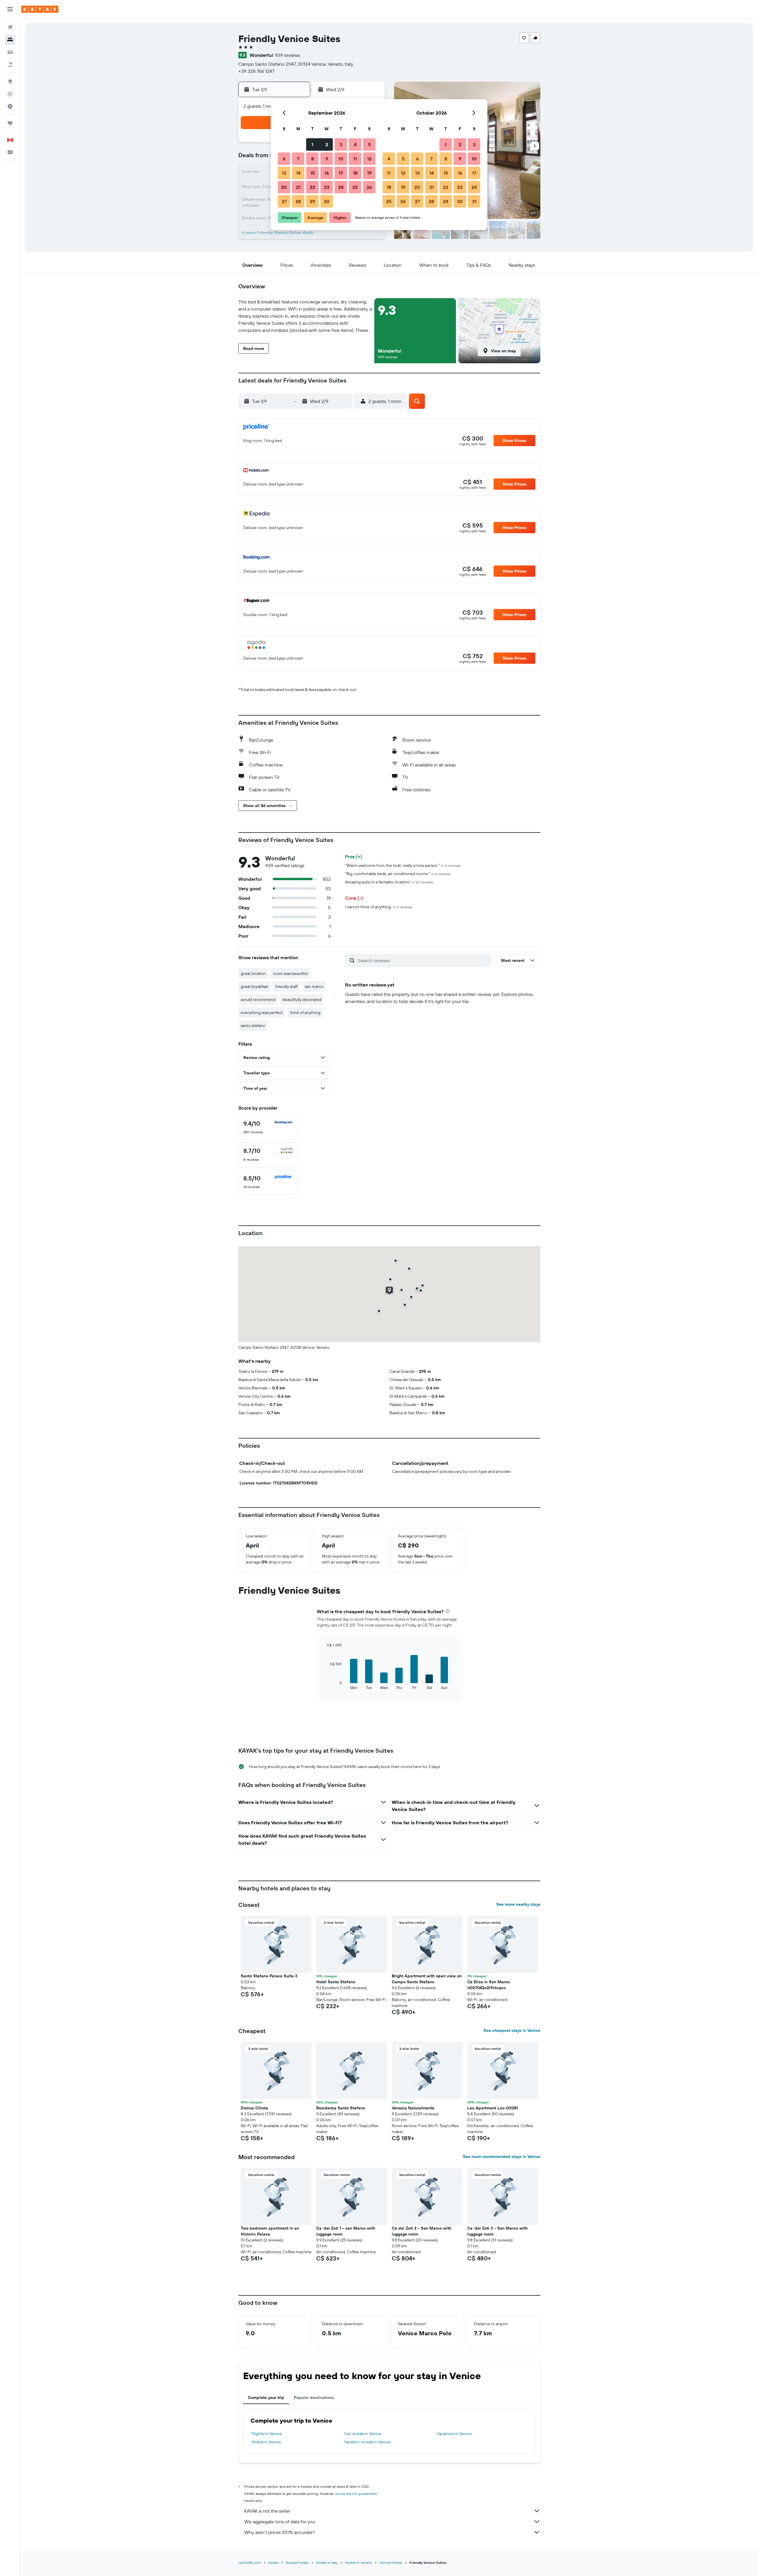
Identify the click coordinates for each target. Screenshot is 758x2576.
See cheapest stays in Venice (512, 2030)
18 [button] (355, 173)
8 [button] (313, 159)
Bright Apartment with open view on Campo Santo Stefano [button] (427, 1979)
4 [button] (355, 144)
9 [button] (327, 159)
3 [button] (341, 144)
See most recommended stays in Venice (502, 2156)
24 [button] (341, 187)
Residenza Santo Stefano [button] (341, 2108)
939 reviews (287, 55)
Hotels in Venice (266, 2442)
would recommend (258, 999)
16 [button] (327, 173)
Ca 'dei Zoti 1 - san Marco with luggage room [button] (346, 2231)
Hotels (273, 2563)
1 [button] (312, 144)
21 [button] (298, 187)
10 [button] (341, 159)
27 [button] (284, 201)
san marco (314, 986)
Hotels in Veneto (359, 2563)
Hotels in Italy (327, 2563)
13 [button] (284, 173)
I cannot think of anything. (379, 907)
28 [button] (298, 201)
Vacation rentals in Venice (367, 2442)
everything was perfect (262, 1013)
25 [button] (355, 187)
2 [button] (327, 144)
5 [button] (369, 144)
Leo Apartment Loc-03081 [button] (493, 2108)
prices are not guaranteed (356, 2494)
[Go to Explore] (10, 81)
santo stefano (253, 1026)
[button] (10, 9)
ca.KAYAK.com (250, 2563)
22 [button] (312, 187)
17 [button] (341, 173)
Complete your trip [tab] (266, 2397)
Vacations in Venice (454, 2434)
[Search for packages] (10, 65)
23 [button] (327, 187)
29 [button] (312, 201)
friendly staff (286, 986)
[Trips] (10, 123)
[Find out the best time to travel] (10, 106)
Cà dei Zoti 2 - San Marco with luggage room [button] (421, 2231)
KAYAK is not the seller (267, 2511)
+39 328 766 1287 (256, 71)
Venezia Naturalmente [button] (413, 2108)
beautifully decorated (302, 999)
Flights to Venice (267, 2434)
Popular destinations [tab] (314, 2397)
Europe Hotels (297, 2563)
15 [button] (313, 173)
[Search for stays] (10, 40)
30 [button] (327, 201)
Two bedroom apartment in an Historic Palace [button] (270, 2231)
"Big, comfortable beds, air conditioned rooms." (398, 874)
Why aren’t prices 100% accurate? (280, 2532)
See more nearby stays (518, 1904)
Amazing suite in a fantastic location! (389, 882)
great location (253, 973)
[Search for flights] (10, 27)
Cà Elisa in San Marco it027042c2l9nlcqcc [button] (489, 1985)
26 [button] (369, 187)
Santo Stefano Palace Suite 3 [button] (269, 1976)
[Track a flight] (10, 94)
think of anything (305, 1013)
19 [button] (369, 173)
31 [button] (474, 201)
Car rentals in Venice (363, 2434)
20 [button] (284, 187)
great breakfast (254, 986)
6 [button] (284, 159)
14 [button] (298, 173)
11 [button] (355, 159)
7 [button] (298, 159)
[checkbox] (268, 1127)
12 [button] (369, 159)
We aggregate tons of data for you (280, 2522)
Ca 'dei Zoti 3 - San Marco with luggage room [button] (497, 2231)
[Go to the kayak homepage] (40, 9)
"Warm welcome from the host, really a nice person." (403, 865)
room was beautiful (290, 973)
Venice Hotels (391, 2563)
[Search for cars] (10, 52)
